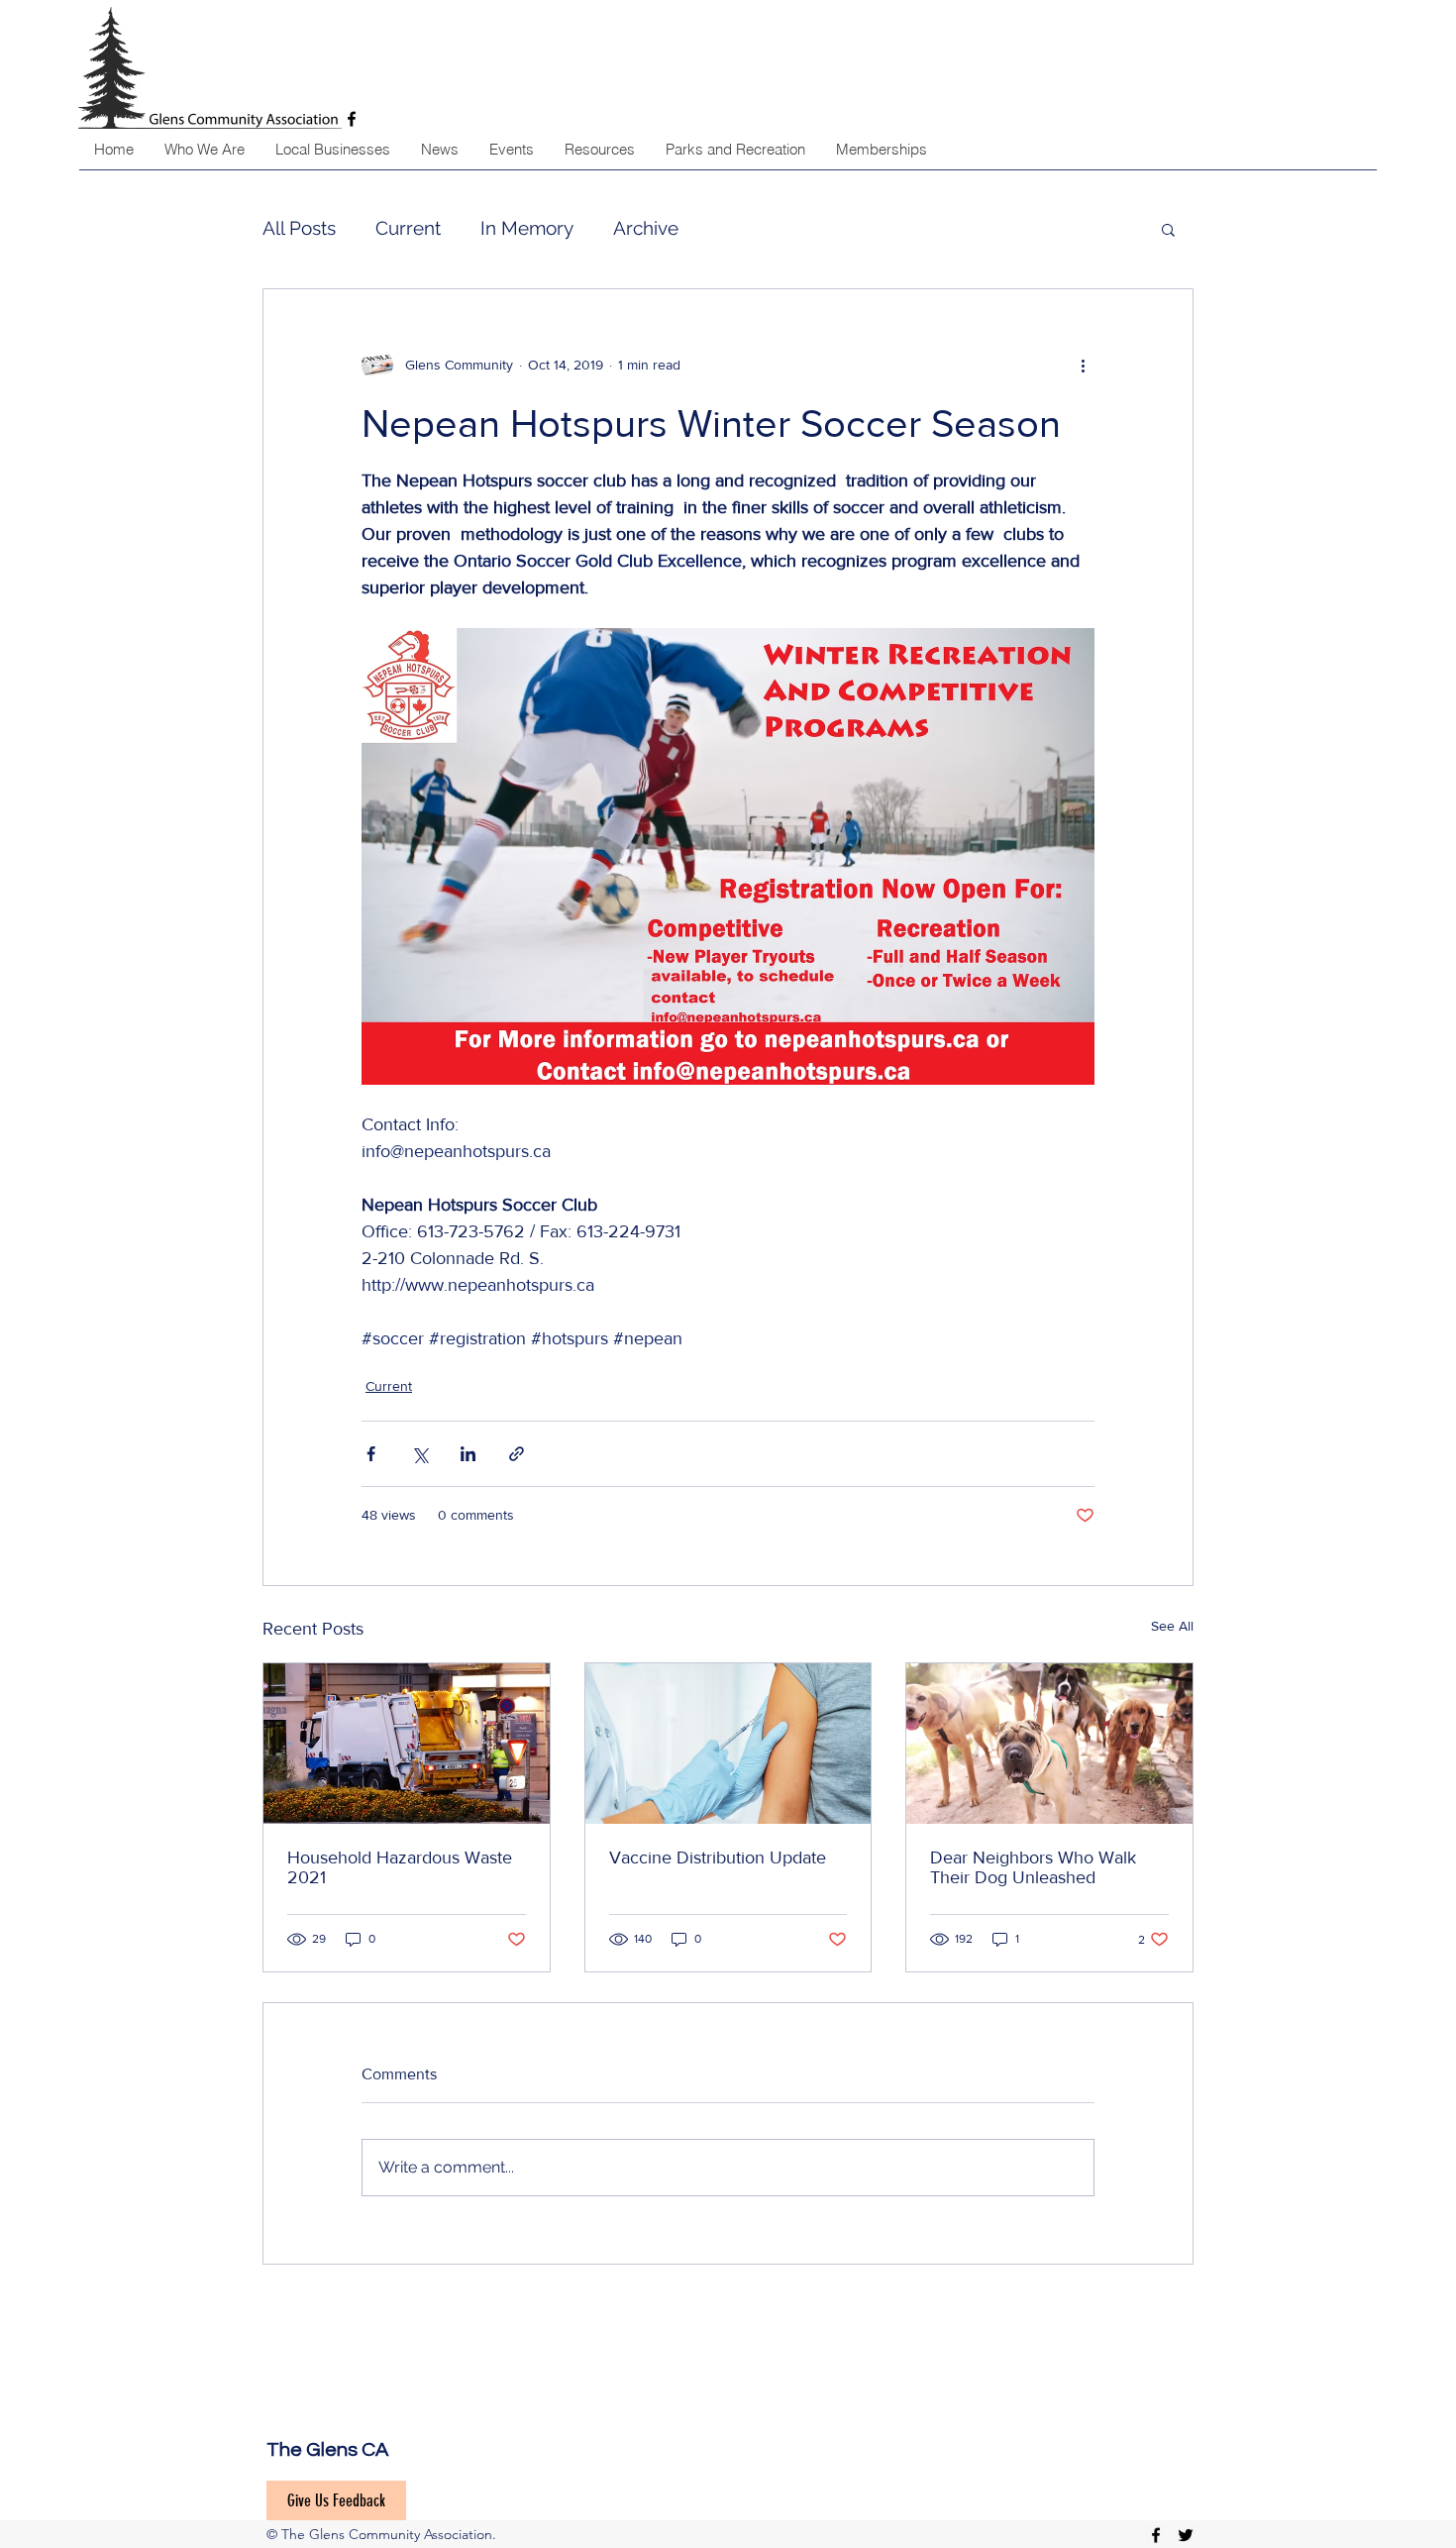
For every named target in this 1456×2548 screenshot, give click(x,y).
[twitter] (1186, 2535)
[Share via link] (517, 1454)
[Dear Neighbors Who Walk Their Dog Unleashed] (1049, 1744)
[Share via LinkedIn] (468, 1454)
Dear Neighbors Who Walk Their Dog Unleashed (1033, 1867)
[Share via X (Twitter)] (419, 1454)
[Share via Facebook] (371, 1454)
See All (1172, 1626)
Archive (646, 228)
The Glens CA (327, 2450)
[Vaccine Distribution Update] (728, 1744)
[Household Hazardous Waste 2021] (407, 1744)
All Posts (299, 228)
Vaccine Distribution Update (718, 1858)
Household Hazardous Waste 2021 (400, 1867)
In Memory (527, 228)
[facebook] (1156, 2535)
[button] (1168, 229)
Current (408, 228)
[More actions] (1083, 365)
